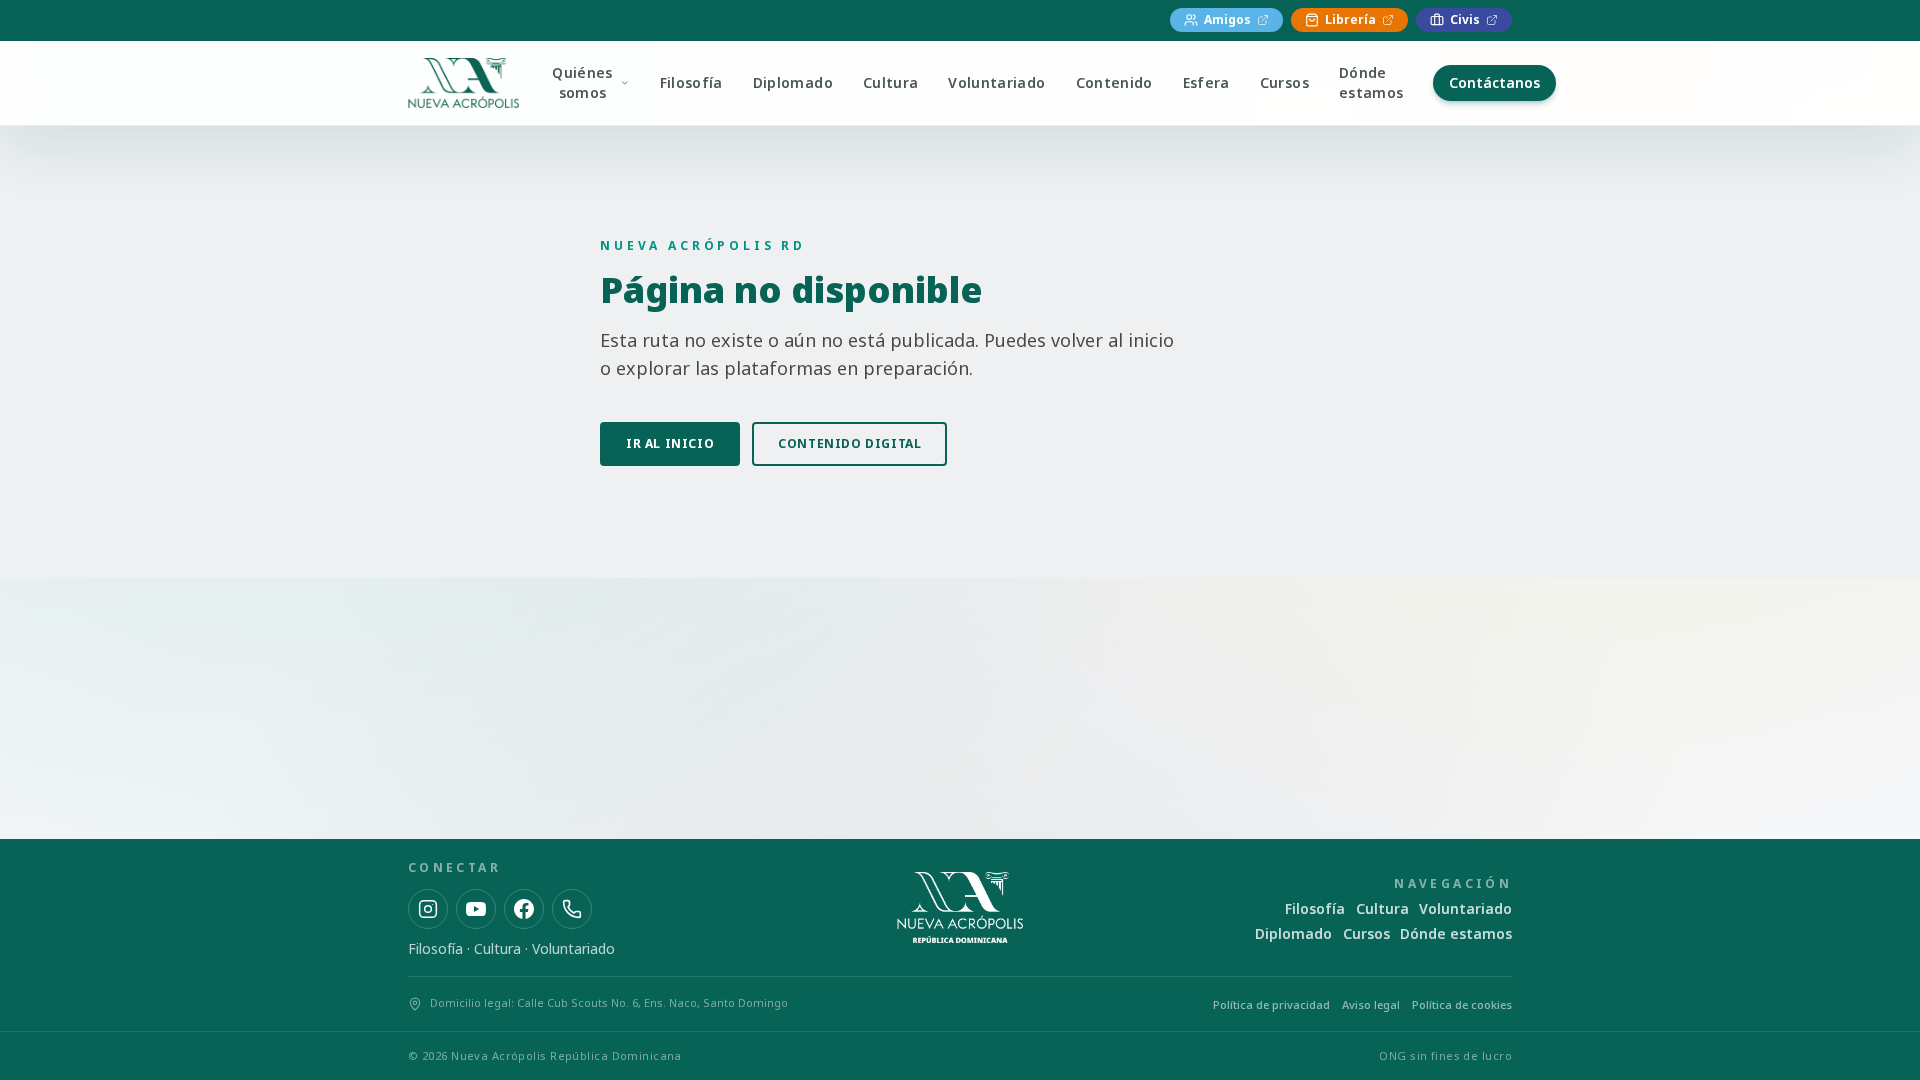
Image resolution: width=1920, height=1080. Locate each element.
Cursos (1284, 82)
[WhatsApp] (572, 909)
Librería (1350, 19)
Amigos (1227, 19)
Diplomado (793, 82)
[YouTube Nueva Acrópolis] (476, 909)
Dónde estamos (1371, 82)
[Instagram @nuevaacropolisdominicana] (428, 909)
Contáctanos (1494, 82)
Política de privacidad (1271, 1004)
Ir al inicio (670, 443)
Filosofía (691, 82)
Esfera (1206, 82)
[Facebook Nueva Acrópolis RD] (524, 909)
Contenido (1114, 82)
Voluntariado (996, 82)
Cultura (890, 82)
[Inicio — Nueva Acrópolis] (463, 83)
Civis (1465, 19)
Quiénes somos (582, 82)
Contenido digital (849, 443)
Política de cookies (1462, 1004)
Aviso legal (1371, 1004)
